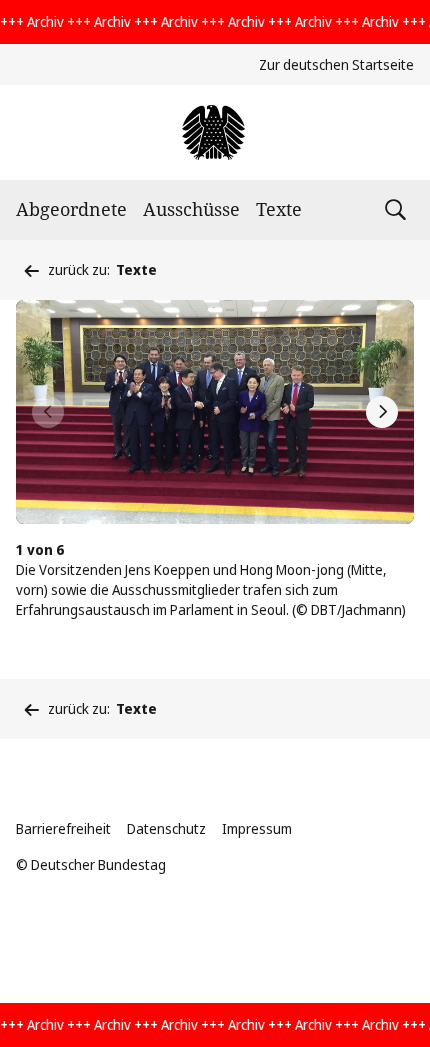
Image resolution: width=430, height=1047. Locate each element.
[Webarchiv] (214, 132)
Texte (279, 209)
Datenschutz (166, 828)
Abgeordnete (71, 209)
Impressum (257, 828)
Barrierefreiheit (63, 828)
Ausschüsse (191, 209)
